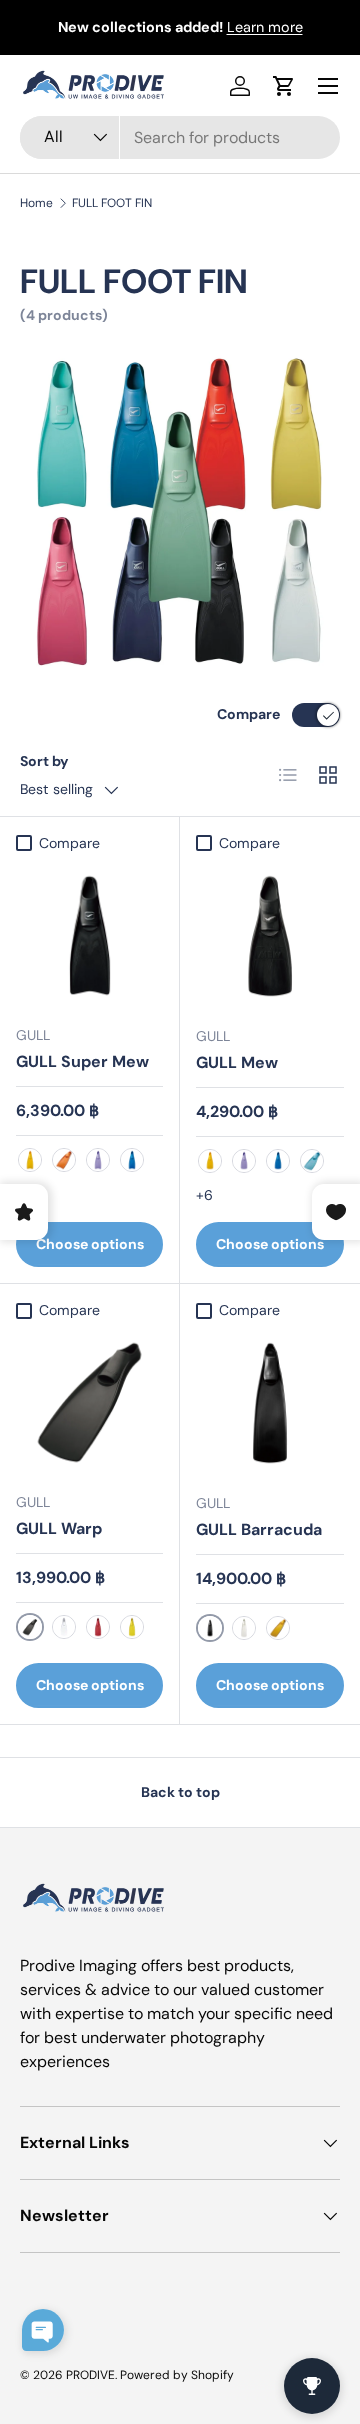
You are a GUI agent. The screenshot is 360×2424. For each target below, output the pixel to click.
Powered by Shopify (177, 2375)
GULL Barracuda (259, 1529)
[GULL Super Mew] (89, 935)
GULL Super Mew (82, 1061)
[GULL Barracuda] (270, 1403)
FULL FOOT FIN (112, 203)
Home (36, 203)
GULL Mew (237, 1062)
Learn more (265, 27)
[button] (284, 86)
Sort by (44, 761)
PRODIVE (90, 2375)
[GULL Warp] (89, 1402)
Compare (248, 714)
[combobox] (180, 137)
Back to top (180, 1792)
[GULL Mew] (270, 936)
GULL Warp (59, 1528)
